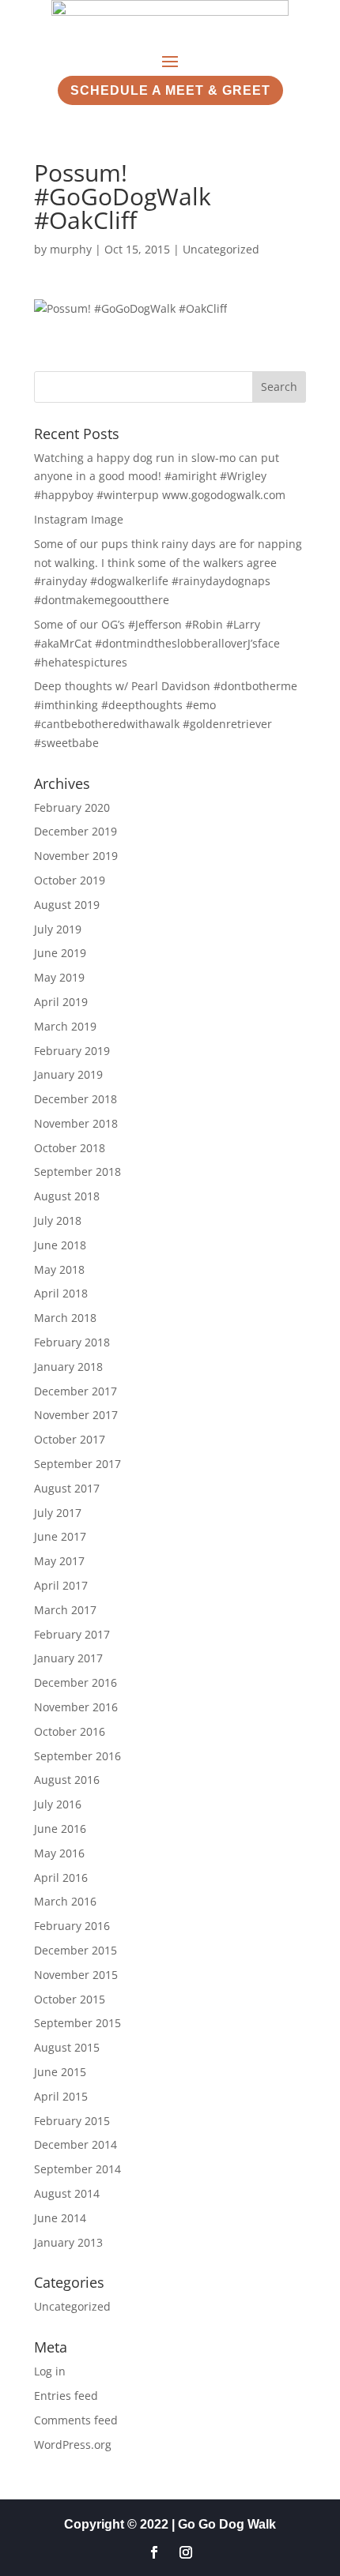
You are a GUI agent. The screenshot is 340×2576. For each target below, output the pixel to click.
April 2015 (61, 2096)
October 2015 (70, 1999)
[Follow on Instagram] (186, 2552)
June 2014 (60, 2218)
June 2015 (60, 2072)
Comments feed (76, 2420)
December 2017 (76, 1391)
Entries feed (66, 2396)
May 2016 (59, 1853)
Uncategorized (221, 249)
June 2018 (60, 1245)
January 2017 (68, 1658)
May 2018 (59, 1269)
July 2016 (58, 1804)
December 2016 (76, 1682)
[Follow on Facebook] (154, 2552)
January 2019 (68, 1074)
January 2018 (68, 1367)
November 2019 (76, 856)
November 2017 (76, 1415)
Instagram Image (79, 519)
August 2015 (67, 2047)
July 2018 (58, 1220)
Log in (50, 2371)
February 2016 (72, 1926)
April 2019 (61, 1002)
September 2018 (77, 1172)
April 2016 (61, 1878)
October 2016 (70, 1731)
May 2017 (59, 1561)
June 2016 (60, 1829)
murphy (71, 249)
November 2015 (76, 1975)
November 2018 (76, 1123)
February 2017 (72, 1634)
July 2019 (58, 929)
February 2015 (72, 2121)
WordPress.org (73, 2445)
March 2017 (65, 1610)
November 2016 (76, 1707)
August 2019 (67, 905)
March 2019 (65, 1026)
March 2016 (65, 1901)
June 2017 (60, 1536)
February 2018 (72, 1342)
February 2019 (72, 1051)
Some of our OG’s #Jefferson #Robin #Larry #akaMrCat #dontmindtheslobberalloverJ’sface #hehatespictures (157, 643)
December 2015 (76, 1950)
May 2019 (59, 977)
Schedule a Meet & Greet (170, 90)
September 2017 (77, 1464)
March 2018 (65, 1318)
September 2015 (77, 2023)
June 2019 (60, 953)
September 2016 (77, 1756)
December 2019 (76, 831)
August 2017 (67, 1488)
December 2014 (76, 2144)
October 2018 (70, 1148)
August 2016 (67, 1780)
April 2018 (61, 1293)
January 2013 (68, 2242)
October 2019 (70, 880)
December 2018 (76, 1099)
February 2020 (72, 807)
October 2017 (70, 1439)
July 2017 (58, 1513)
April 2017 (61, 1585)
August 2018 (67, 1196)
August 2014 (67, 2193)
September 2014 (77, 2169)
